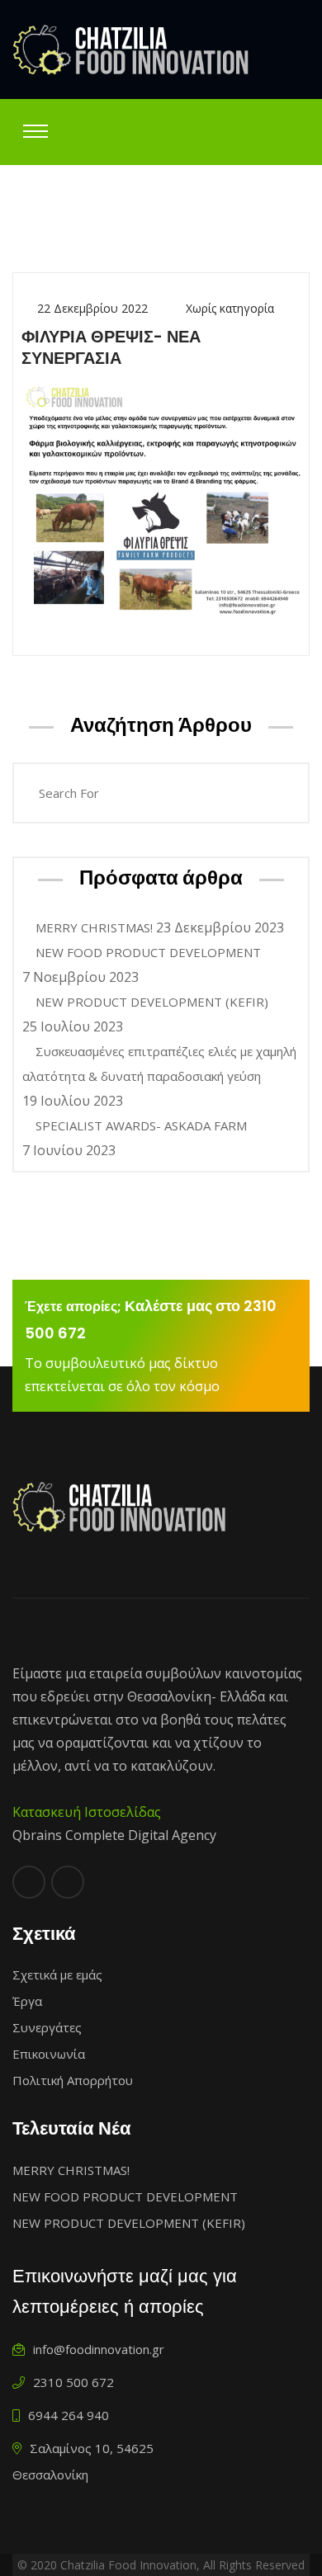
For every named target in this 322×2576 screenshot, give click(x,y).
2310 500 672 (72, 2382)
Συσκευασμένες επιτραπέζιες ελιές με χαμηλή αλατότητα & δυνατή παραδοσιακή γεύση (159, 1064)
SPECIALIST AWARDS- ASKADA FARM (141, 1125)
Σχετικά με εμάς (57, 1974)
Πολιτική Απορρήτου (73, 2080)
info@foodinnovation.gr (97, 2349)
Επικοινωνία (49, 2054)
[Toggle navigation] (36, 131)
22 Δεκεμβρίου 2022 (92, 308)
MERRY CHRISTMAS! (94, 927)
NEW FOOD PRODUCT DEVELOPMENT (148, 952)
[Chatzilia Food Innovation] (131, 50)
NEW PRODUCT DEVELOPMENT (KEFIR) (152, 1002)
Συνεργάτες (47, 2027)
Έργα (27, 2001)
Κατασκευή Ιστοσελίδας (87, 1812)
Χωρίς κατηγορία (230, 308)
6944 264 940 (67, 2415)
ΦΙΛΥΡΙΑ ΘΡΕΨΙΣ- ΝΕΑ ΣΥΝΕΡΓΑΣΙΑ (111, 347)
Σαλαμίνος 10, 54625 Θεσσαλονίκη (83, 2461)
